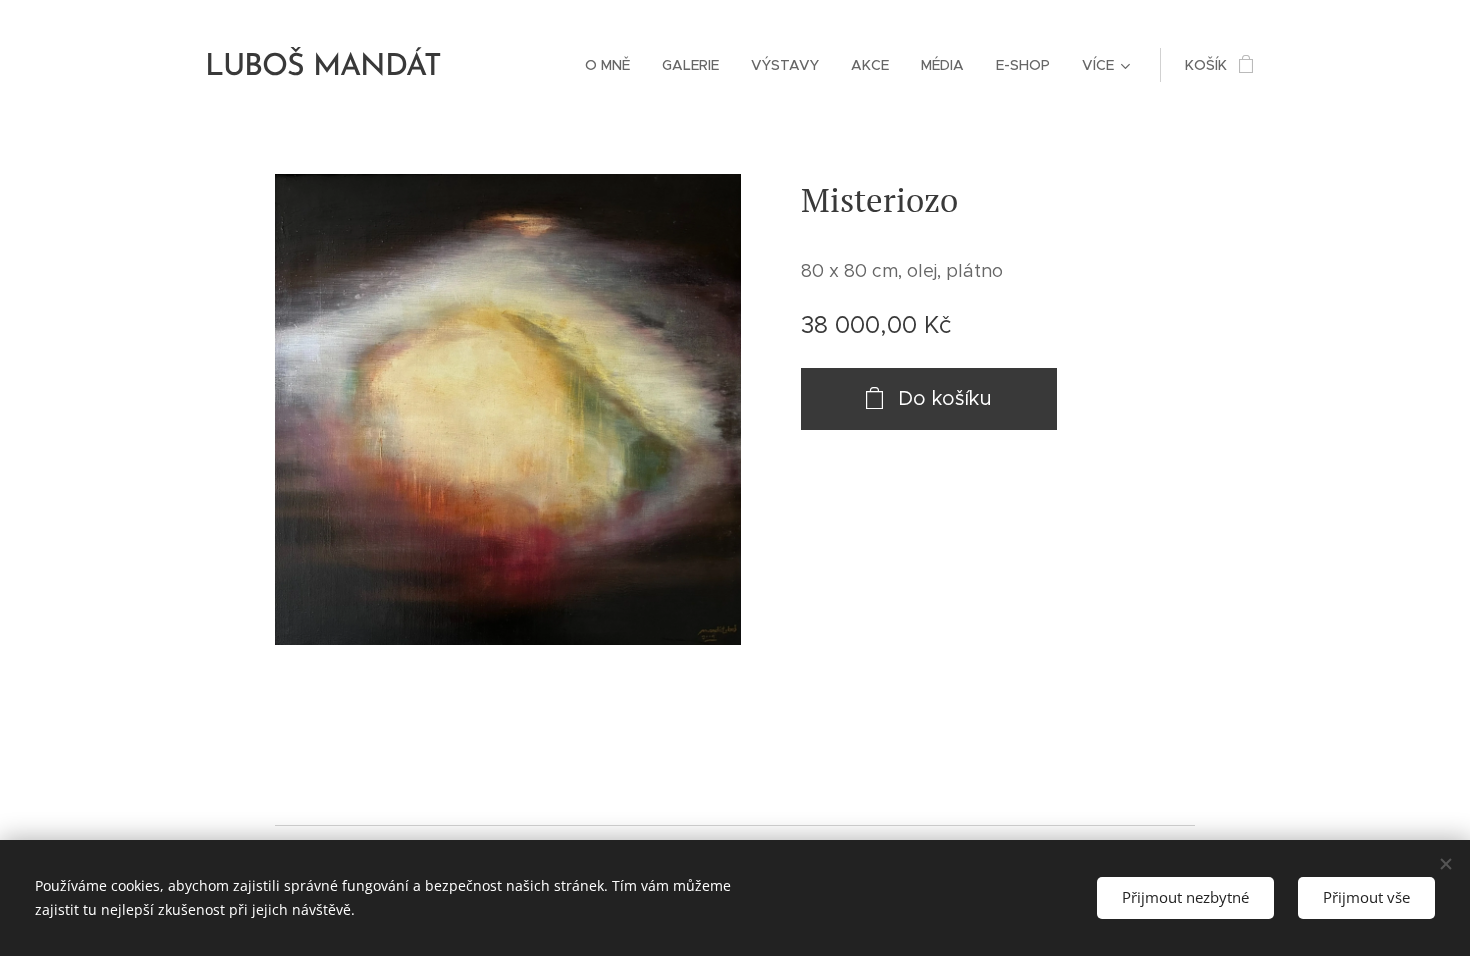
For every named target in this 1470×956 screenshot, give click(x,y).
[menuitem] (613, 65)
